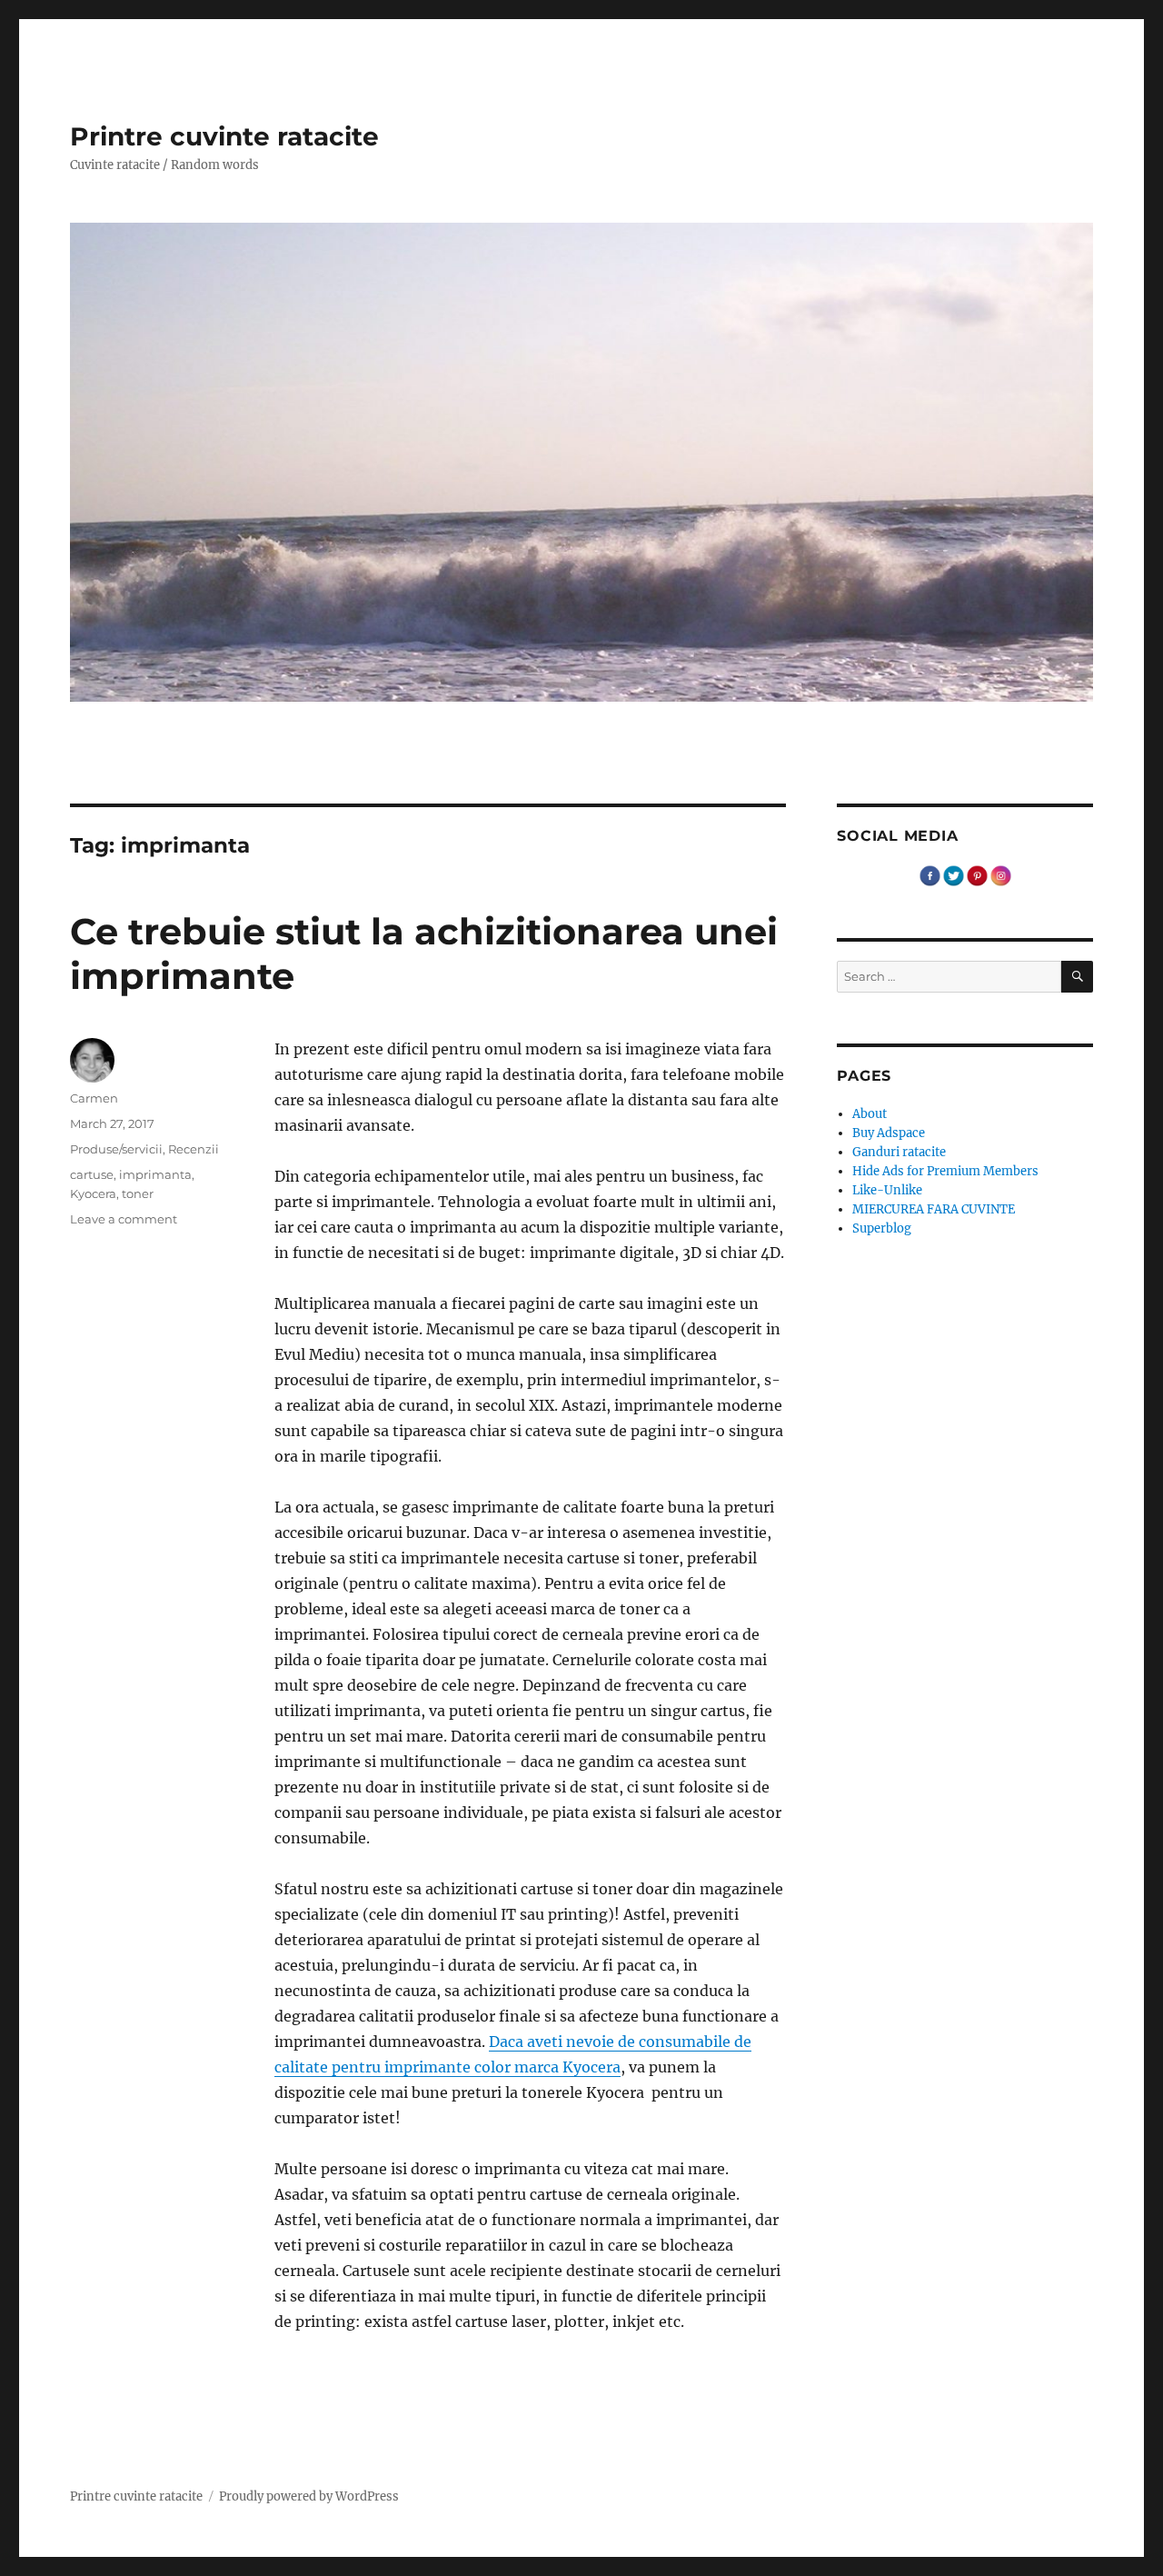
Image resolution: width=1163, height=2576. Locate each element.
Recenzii (194, 1149)
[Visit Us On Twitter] (953, 875)
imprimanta (155, 1174)
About (870, 1114)
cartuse (92, 1174)
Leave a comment (124, 1219)
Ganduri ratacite (899, 1152)
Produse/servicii (116, 1149)
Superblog (882, 1228)
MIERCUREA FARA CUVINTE (934, 1209)
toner (138, 1193)
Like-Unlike (887, 1190)
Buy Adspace (889, 1133)
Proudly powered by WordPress (309, 2496)
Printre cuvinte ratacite (224, 136)
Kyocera (93, 1193)
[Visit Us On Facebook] (929, 875)
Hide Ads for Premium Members (945, 1171)
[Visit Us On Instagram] (1000, 875)
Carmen (94, 1098)
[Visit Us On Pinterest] (977, 875)
